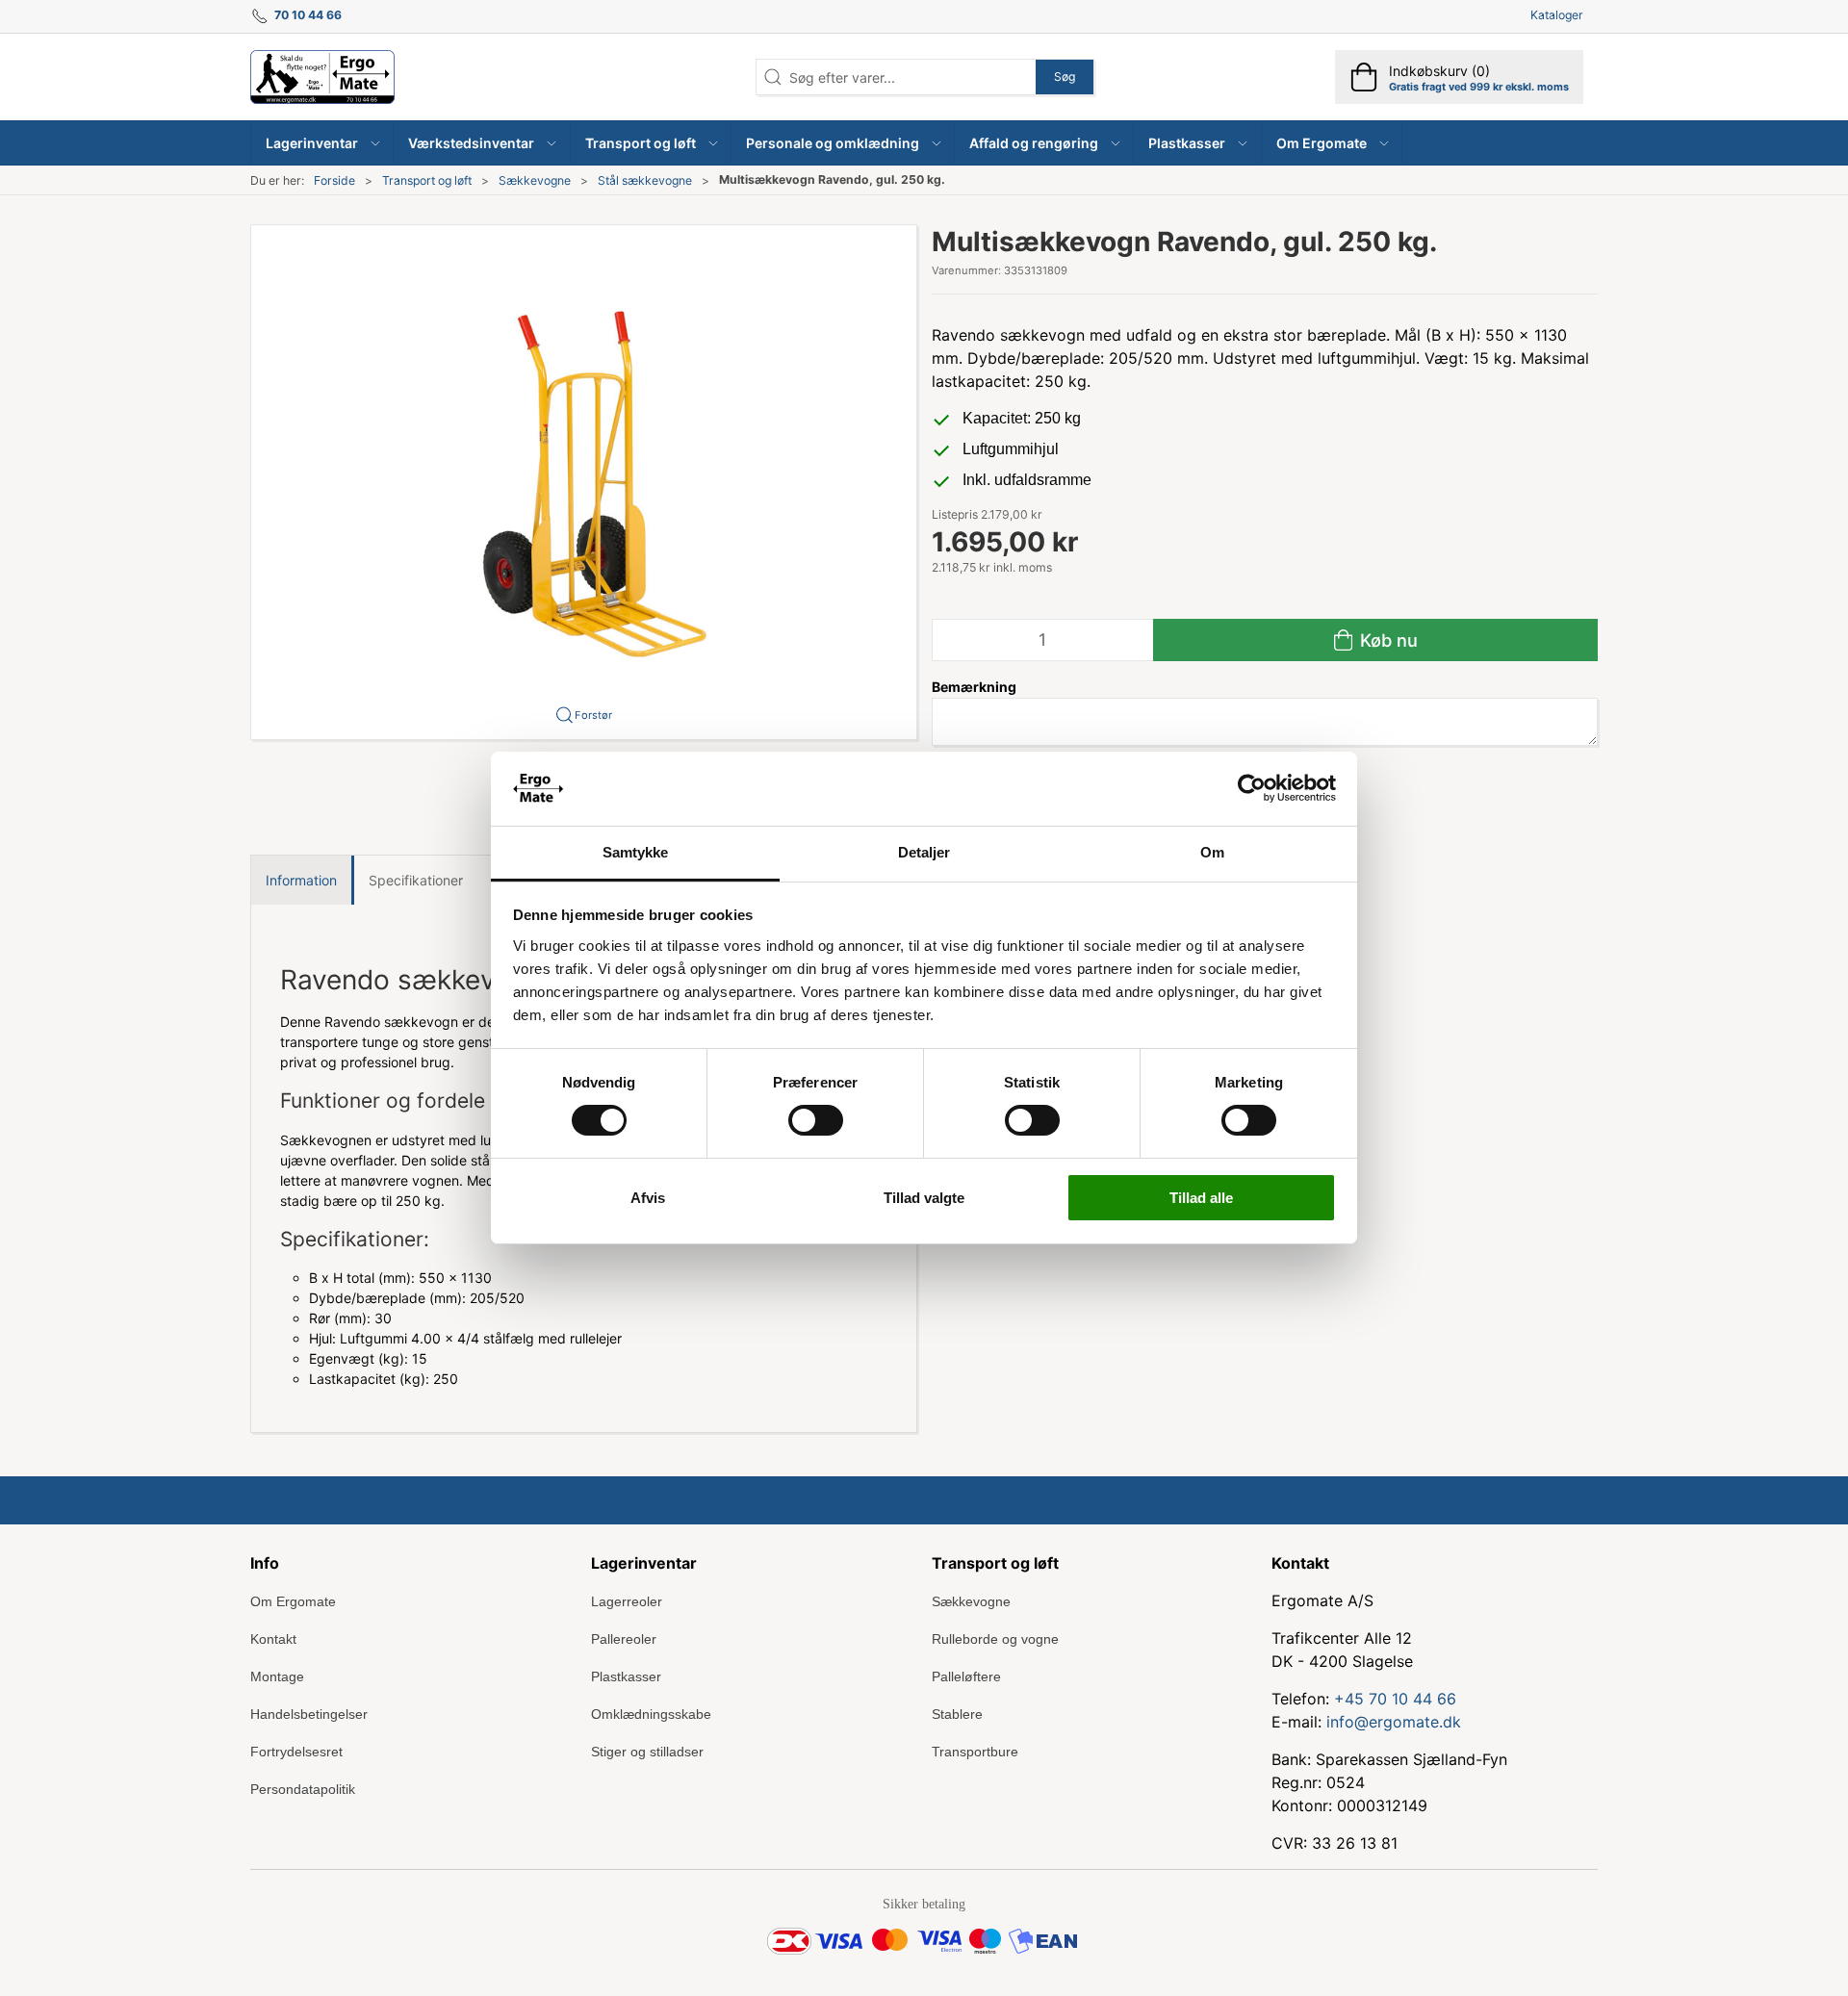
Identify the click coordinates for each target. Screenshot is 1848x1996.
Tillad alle (1201, 1198)
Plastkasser (626, 1676)
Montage (277, 1676)
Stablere (957, 1714)
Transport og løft (427, 180)
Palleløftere (966, 1676)
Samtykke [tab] (636, 852)
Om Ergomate (293, 1601)
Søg (1065, 77)
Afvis (648, 1198)
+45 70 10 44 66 (1395, 1699)
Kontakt (273, 1639)
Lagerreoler (627, 1601)
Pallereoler (624, 1639)
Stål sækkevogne (645, 180)
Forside (334, 180)
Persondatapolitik (303, 1789)
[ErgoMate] (322, 77)
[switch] (816, 1120)
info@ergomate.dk (1394, 1722)
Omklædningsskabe (651, 1714)
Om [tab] (1212, 852)
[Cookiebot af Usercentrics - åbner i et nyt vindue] (1252, 788)
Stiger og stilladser (647, 1752)
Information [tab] (301, 880)
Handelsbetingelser (309, 1714)
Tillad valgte (924, 1198)
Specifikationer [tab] (416, 880)
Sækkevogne (535, 180)
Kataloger (1557, 15)
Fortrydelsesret (296, 1752)
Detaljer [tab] (924, 852)
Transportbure (975, 1752)
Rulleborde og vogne (995, 1639)
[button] (322, 143)
